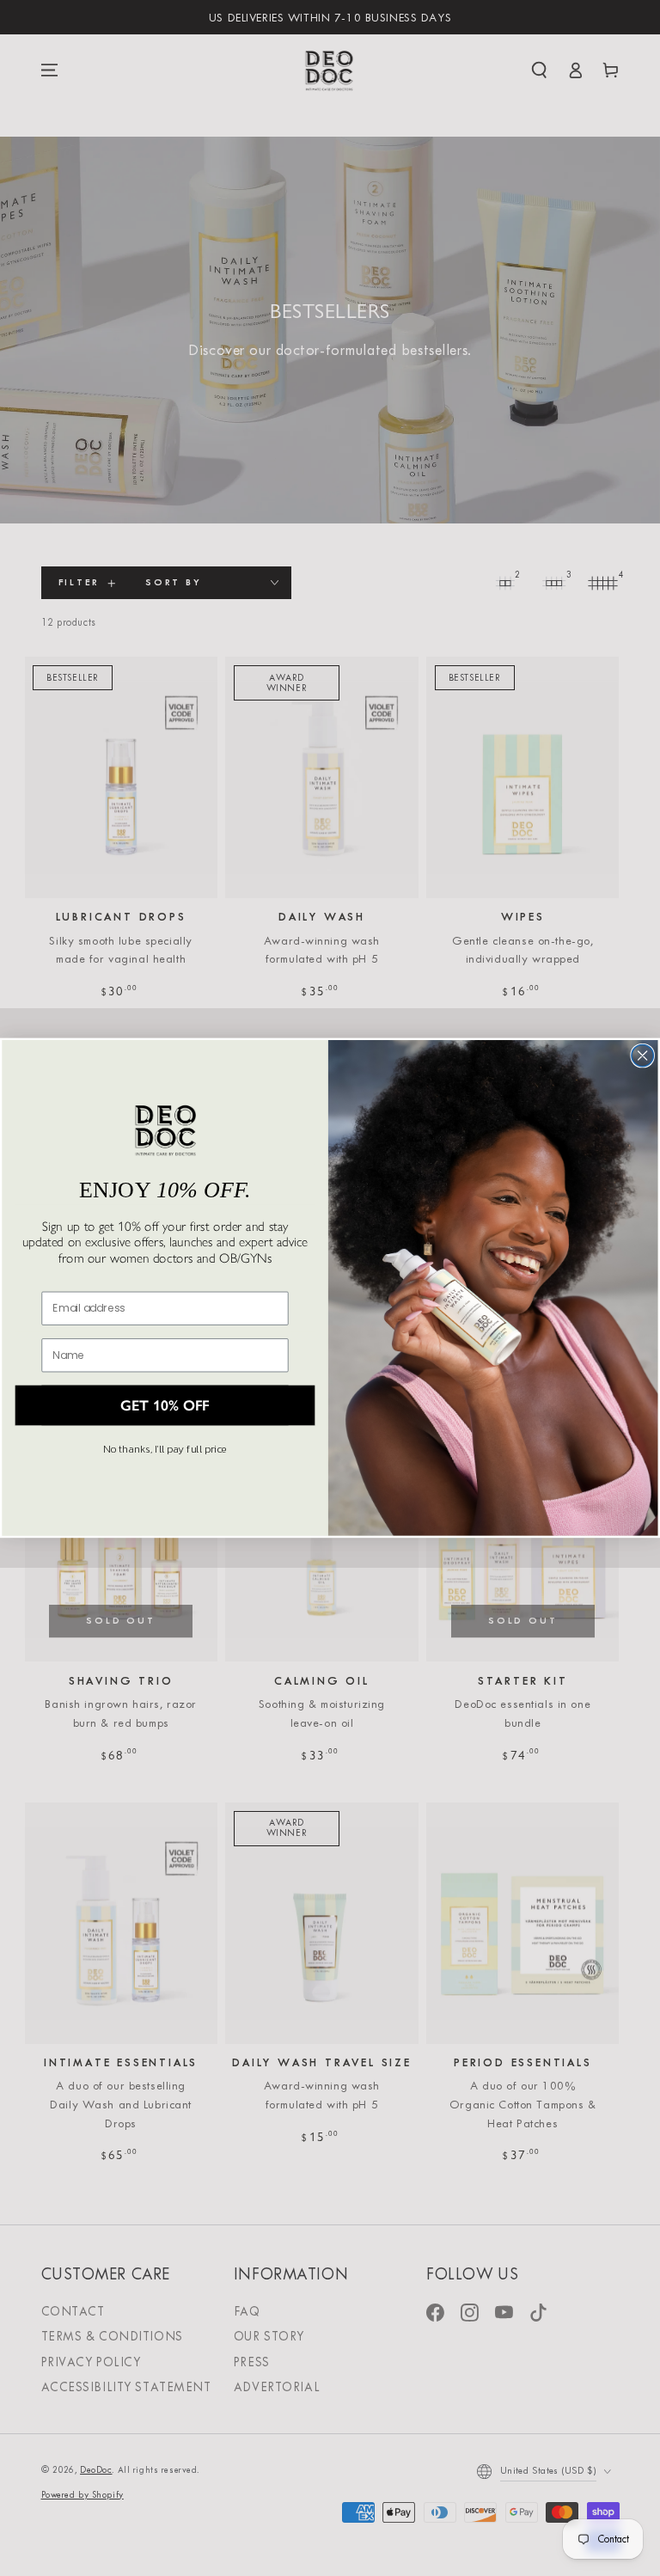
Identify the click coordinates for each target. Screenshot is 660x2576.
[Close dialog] (642, 1056)
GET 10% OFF (165, 1406)
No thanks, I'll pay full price (165, 1449)
